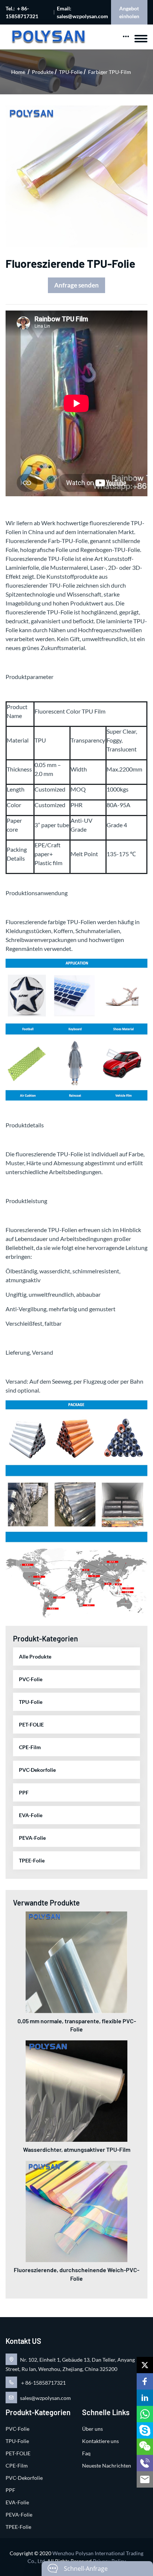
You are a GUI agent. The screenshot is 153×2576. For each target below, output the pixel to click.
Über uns (92, 2429)
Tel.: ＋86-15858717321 (22, 12)
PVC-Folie (31, 1679)
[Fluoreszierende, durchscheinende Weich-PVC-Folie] (76, 2211)
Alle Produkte (35, 1656)
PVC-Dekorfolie (37, 1770)
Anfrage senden (76, 285)
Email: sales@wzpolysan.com (82, 12)
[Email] (145, 2479)
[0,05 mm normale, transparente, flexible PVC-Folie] (76, 1962)
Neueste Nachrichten (107, 2465)
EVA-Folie (31, 1815)
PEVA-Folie (32, 1838)
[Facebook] (145, 2381)
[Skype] (145, 2430)
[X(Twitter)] (145, 2365)
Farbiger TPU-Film (110, 72)
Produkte (43, 72)
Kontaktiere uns (100, 2441)
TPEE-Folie (32, 1860)
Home (18, 72)
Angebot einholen (129, 12)
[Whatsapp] (145, 2414)
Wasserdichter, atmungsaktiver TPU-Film (77, 2149)
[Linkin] (145, 2398)
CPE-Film (30, 1747)
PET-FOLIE (31, 1724)
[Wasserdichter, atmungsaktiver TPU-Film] (76, 2090)
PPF (24, 1792)
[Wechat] (145, 2447)
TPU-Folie (71, 72)
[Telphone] (145, 2463)
